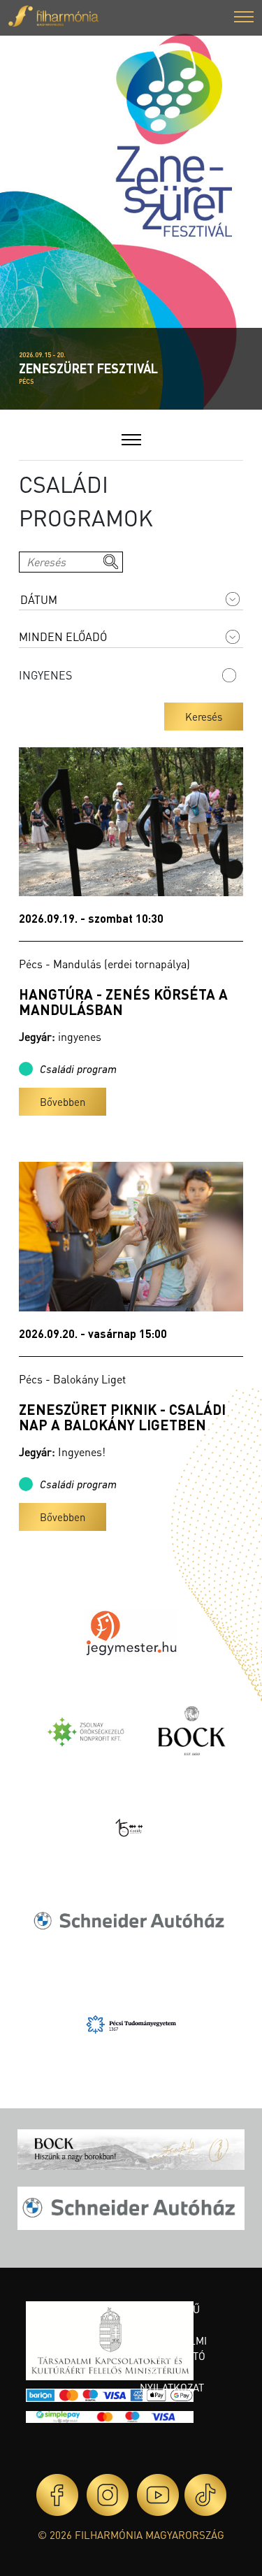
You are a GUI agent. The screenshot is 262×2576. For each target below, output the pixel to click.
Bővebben (63, 1102)
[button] (244, 19)
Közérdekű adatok (170, 2317)
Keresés (204, 717)
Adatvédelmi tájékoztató (173, 2348)
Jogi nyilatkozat (172, 2380)
